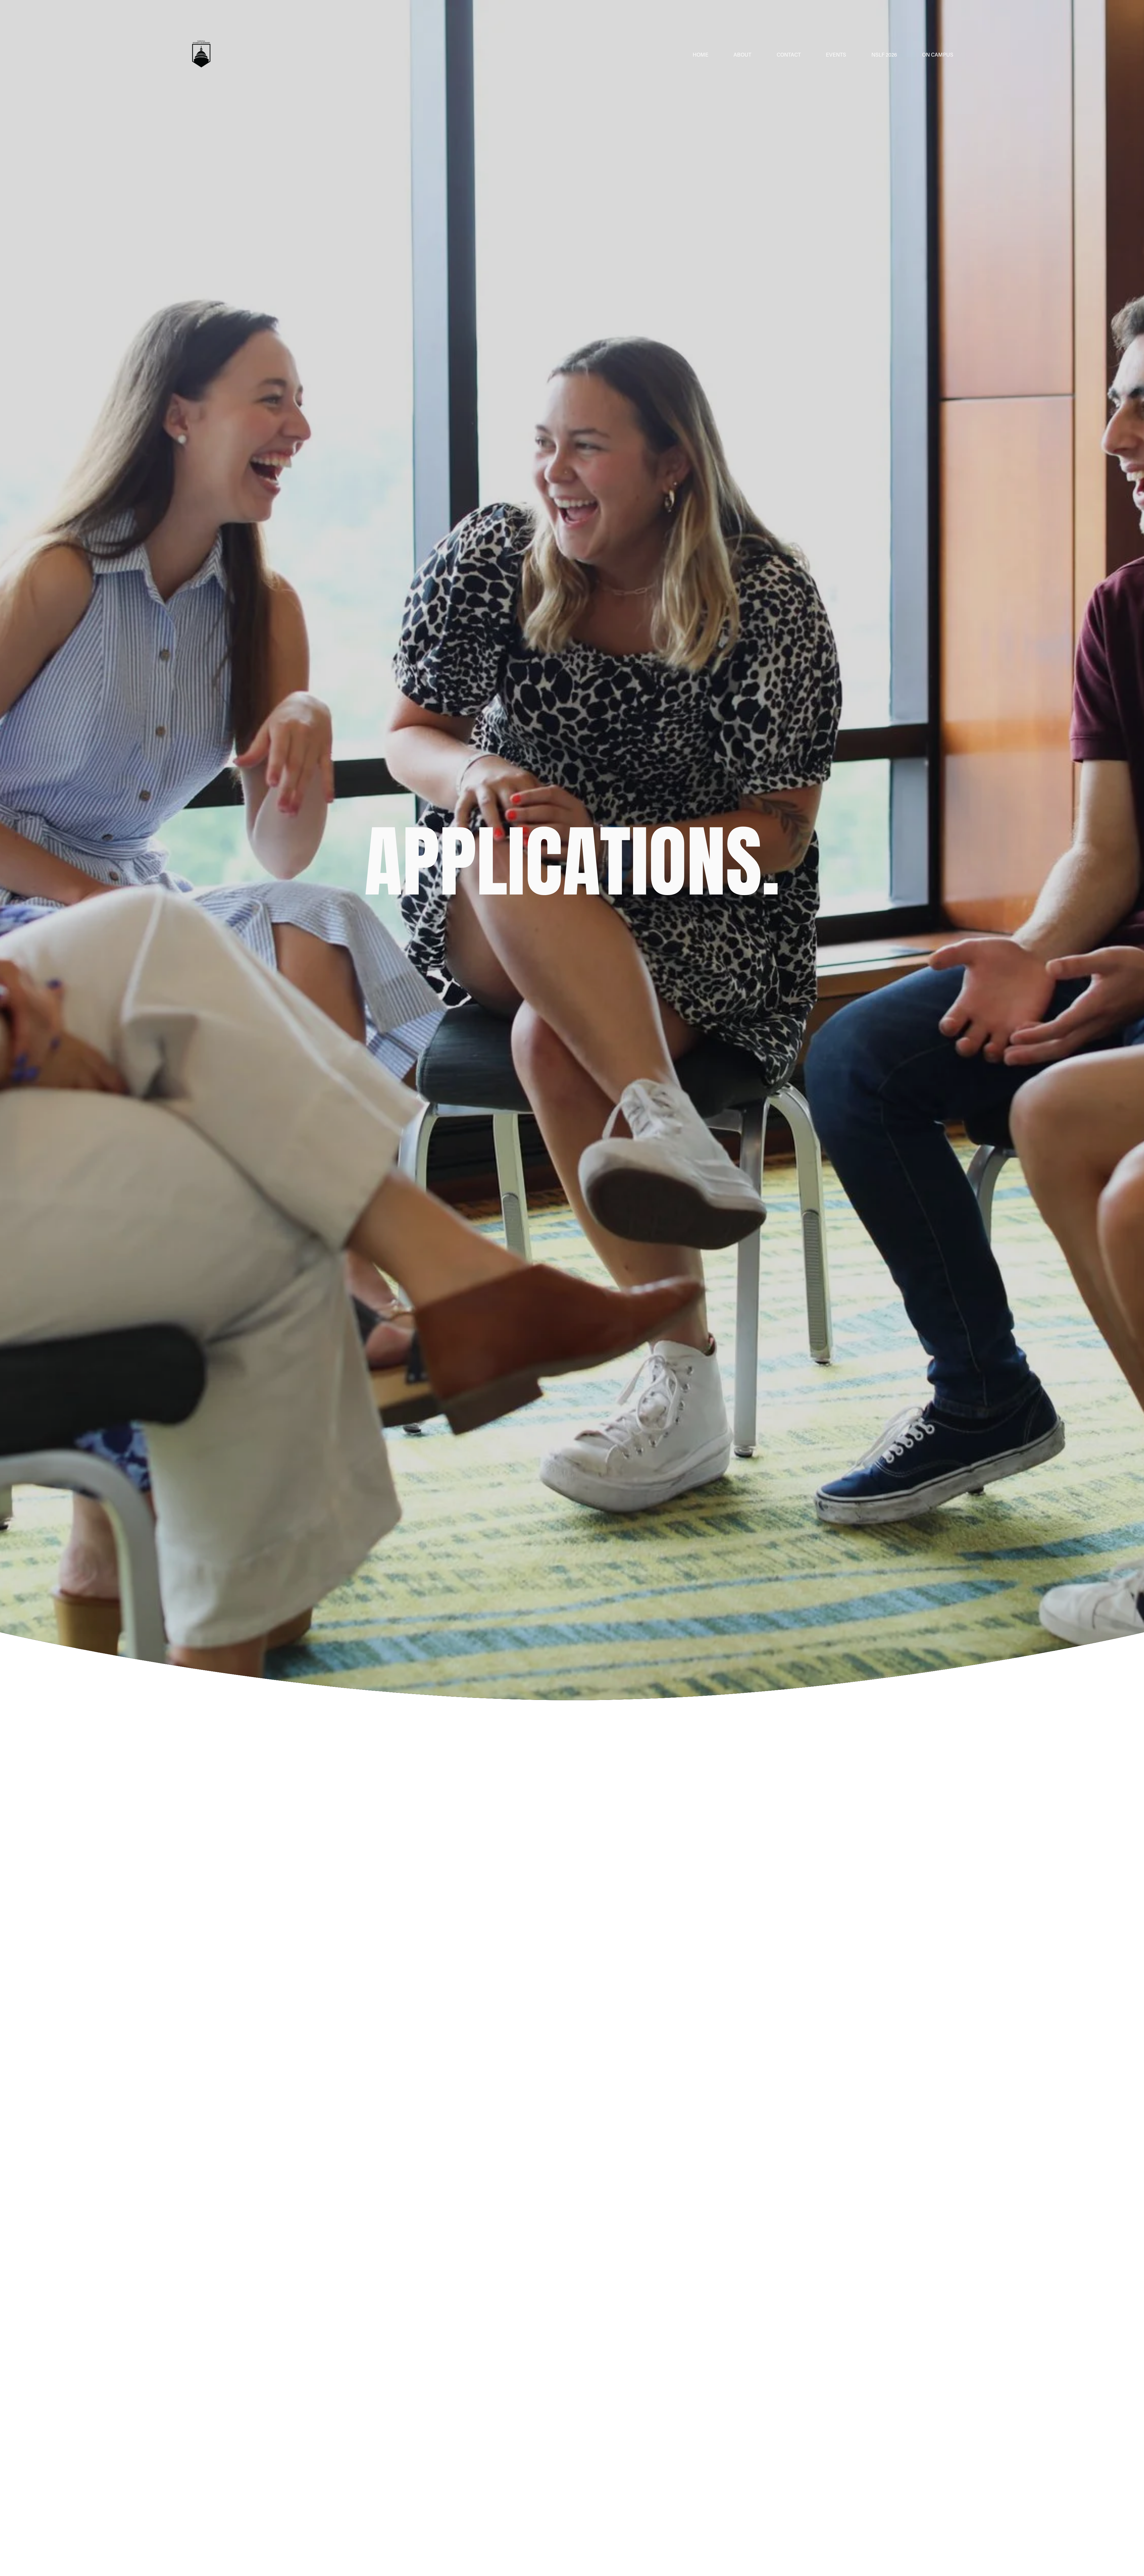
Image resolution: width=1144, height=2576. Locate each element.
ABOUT (742, 55)
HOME (701, 55)
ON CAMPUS (938, 55)
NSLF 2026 (884, 55)
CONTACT (789, 55)
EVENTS (836, 55)
